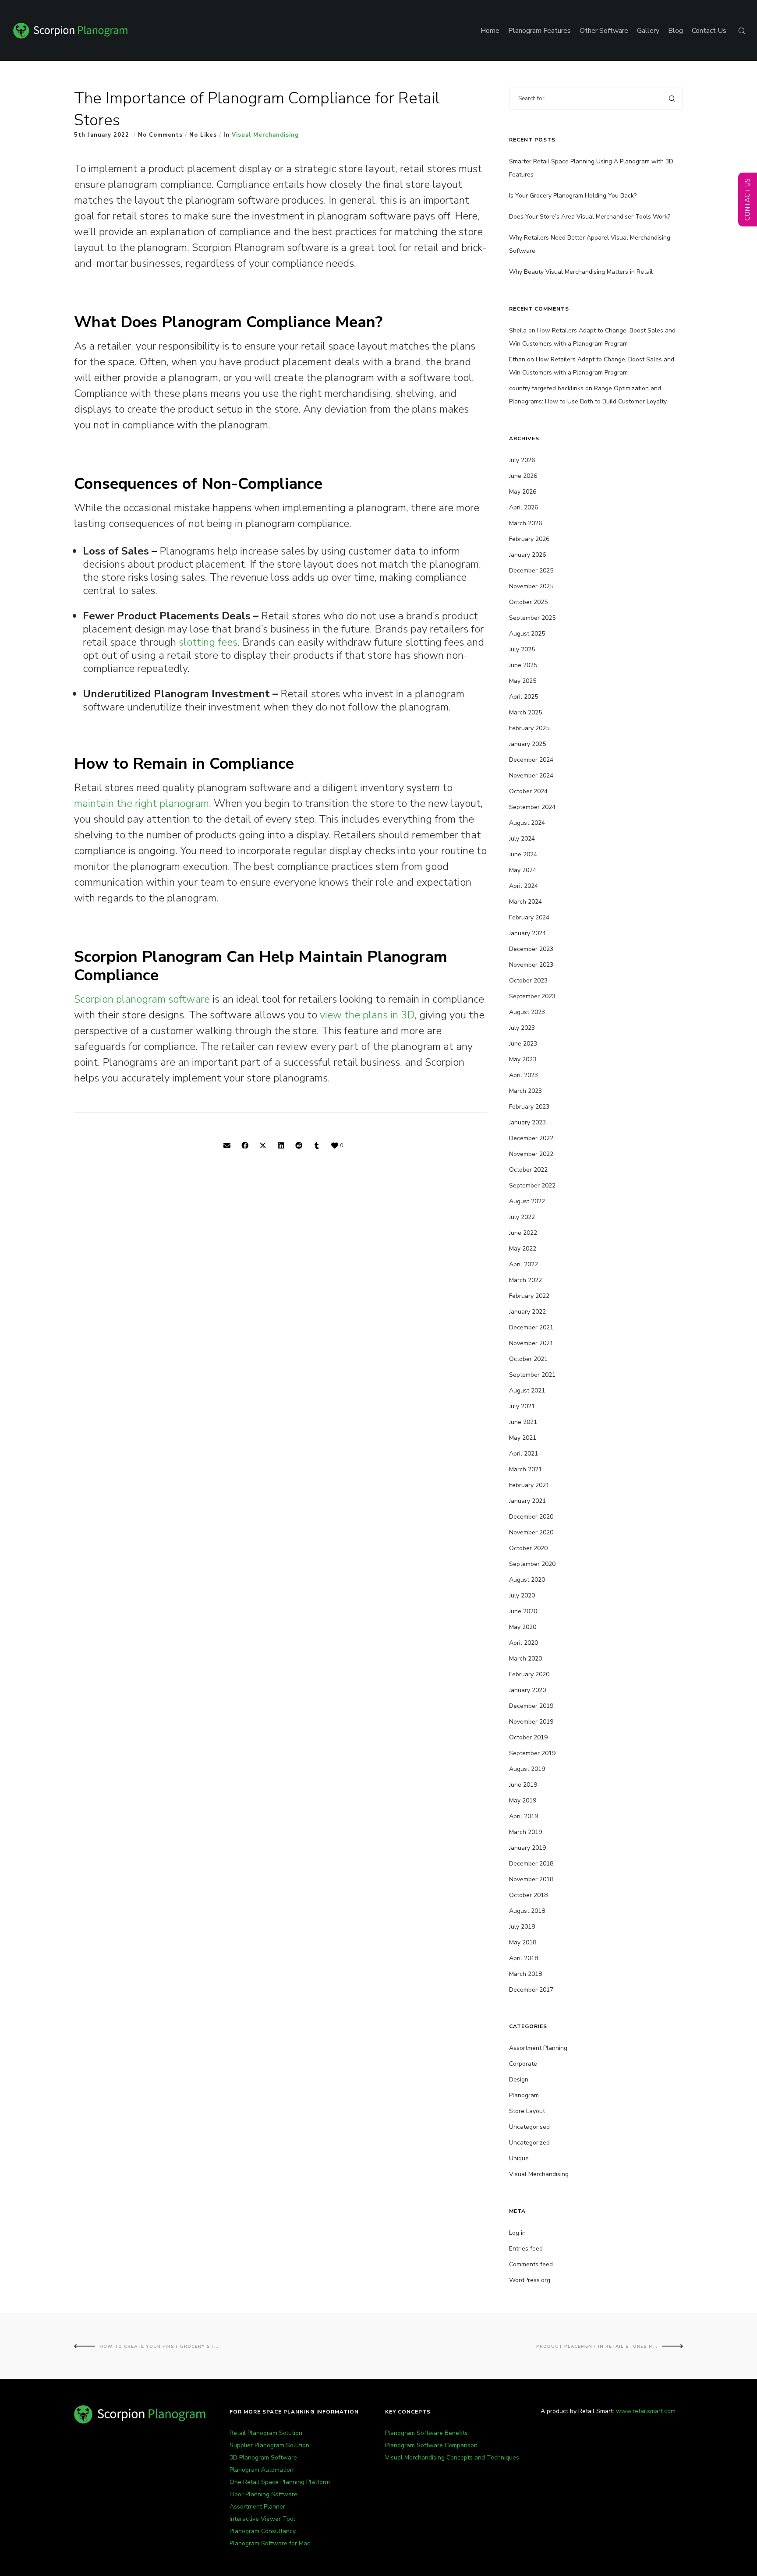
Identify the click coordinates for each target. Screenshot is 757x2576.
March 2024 (525, 902)
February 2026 (529, 539)
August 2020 (527, 1580)
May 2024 (523, 870)
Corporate (523, 2064)
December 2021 (531, 1327)
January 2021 (527, 1501)
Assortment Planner (257, 2507)
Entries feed (526, 2249)
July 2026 (522, 460)
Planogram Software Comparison (431, 2445)
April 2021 (524, 1454)
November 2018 (531, 1879)
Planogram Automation (262, 2470)
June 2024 (523, 854)
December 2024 (531, 760)
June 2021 (523, 1422)
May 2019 (523, 1800)
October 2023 (528, 981)
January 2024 (527, 933)
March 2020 (525, 1659)
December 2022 (531, 1138)
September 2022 (532, 1186)
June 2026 (523, 476)
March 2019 (525, 1832)
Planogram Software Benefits (426, 2433)
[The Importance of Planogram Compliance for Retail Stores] (227, 1146)
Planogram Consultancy (263, 2531)
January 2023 (527, 1122)
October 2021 (528, 1359)
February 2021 (529, 1485)
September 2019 (532, 1753)
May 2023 (523, 1059)
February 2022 (529, 1296)
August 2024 (527, 823)
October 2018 (528, 1895)
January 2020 (527, 1690)
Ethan (517, 359)
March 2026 (525, 523)
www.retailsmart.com (646, 2411)
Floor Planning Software (264, 2494)
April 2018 (524, 1958)
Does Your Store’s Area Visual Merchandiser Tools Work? (590, 217)
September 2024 (532, 807)
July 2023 (522, 1028)
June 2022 (523, 1233)
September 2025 (532, 618)
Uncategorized (529, 2143)
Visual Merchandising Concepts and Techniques (452, 2458)
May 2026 (523, 492)
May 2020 (523, 1627)
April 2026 (524, 507)
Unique (519, 2158)
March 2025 (525, 712)
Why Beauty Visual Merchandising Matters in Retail (581, 272)
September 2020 (532, 1564)
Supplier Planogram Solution (269, 2445)
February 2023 (529, 1107)
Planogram (524, 2095)
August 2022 (527, 1201)
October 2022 (528, 1170)
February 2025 (529, 728)
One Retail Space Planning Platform (280, 2482)
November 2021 (531, 1343)
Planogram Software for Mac (270, 2543)
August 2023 (527, 1012)
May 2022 (523, 1249)
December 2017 (531, 1990)
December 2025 (531, 571)
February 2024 (529, 917)
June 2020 (523, 1611)
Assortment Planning (538, 2048)
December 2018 (531, 1864)
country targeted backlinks (546, 388)
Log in (517, 2233)
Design (519, 2080)
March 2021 (525, 1469)
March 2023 (525, 1091)
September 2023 (532, 996)
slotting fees (208, 642)
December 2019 (531, 1706)
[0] (335, 1146)
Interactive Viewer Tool (262, 2519)
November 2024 (531, 776)
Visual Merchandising (265, 135)
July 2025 (522, 649)
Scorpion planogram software (142, 999)
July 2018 (522, 1927)
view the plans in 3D (367, 1015)
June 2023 (523, 1044)
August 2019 (527, 1769)
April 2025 (524, 697)
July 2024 (522, 839)
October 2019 (528, 1737)
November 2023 (531, 965)
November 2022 (531, 1154)
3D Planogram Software (263, 2458)
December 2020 (531, 1517)
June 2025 (523, 665)
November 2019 (531, 1722)
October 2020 (528, 1548)
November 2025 (531, 586)
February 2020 (529, 1674)
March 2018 (525, 1974)
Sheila (518, 330)
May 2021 (523, 1438)
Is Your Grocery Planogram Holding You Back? (573, 196)
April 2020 (524, 1643)
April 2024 (524, 886)
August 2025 (527, 634)
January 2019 (527, 1848)
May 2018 (523, 1942)
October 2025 (528, 602)
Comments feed (531, 2264)
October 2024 (528, 791)
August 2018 (527, 1911)
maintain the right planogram (141, 803)
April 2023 (524, 1075)
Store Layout (527, 2111)
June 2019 (523, 1785)
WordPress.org (530, 2280)
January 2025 (527, 744)
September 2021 (532, 1375)
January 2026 (527, 555)
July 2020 (522, 1595)
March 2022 (525, 1280)
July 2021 (522, 1406)
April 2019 (524, 1816)
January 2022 (527, 1312)
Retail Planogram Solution (266, 2433)
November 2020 (531, 1532)
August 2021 (527, 1390)
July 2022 (522, 1217)
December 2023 (531, 949)
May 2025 (523, 681)
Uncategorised (529, 2127)
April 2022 (524, 1264)
